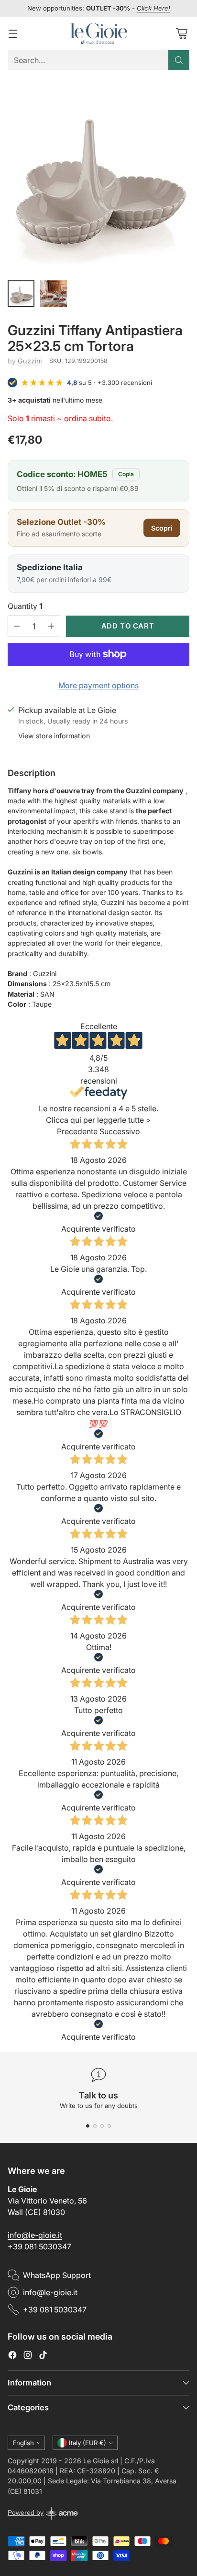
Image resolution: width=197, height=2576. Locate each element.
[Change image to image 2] (54, 294)
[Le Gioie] (98, 34)
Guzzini (30, 361)
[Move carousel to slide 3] (102, 2126)
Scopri (162, 528)
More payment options (98, 685)
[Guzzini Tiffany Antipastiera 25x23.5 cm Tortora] (98, 174)
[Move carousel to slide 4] (109, 2126)
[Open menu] (13, 34)
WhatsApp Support (57, 2275)
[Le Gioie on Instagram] (28, 2356)
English (23, 2443)
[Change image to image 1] (21, 294)
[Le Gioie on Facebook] (12, 2356)
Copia (126, 474)
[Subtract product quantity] (17, 626)
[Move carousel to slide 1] (88, 2126)
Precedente (77, 1131)
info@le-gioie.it (35, 2235)
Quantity (25, 606)
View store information (54, 736)
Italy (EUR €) (88, 2443)
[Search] (179, 60)
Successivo (120, 1131)
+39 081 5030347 (39, 2246)
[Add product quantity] (51, 626)
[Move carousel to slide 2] (95, 2126)
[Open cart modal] (181, 34)
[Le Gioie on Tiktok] (43, 2356)
